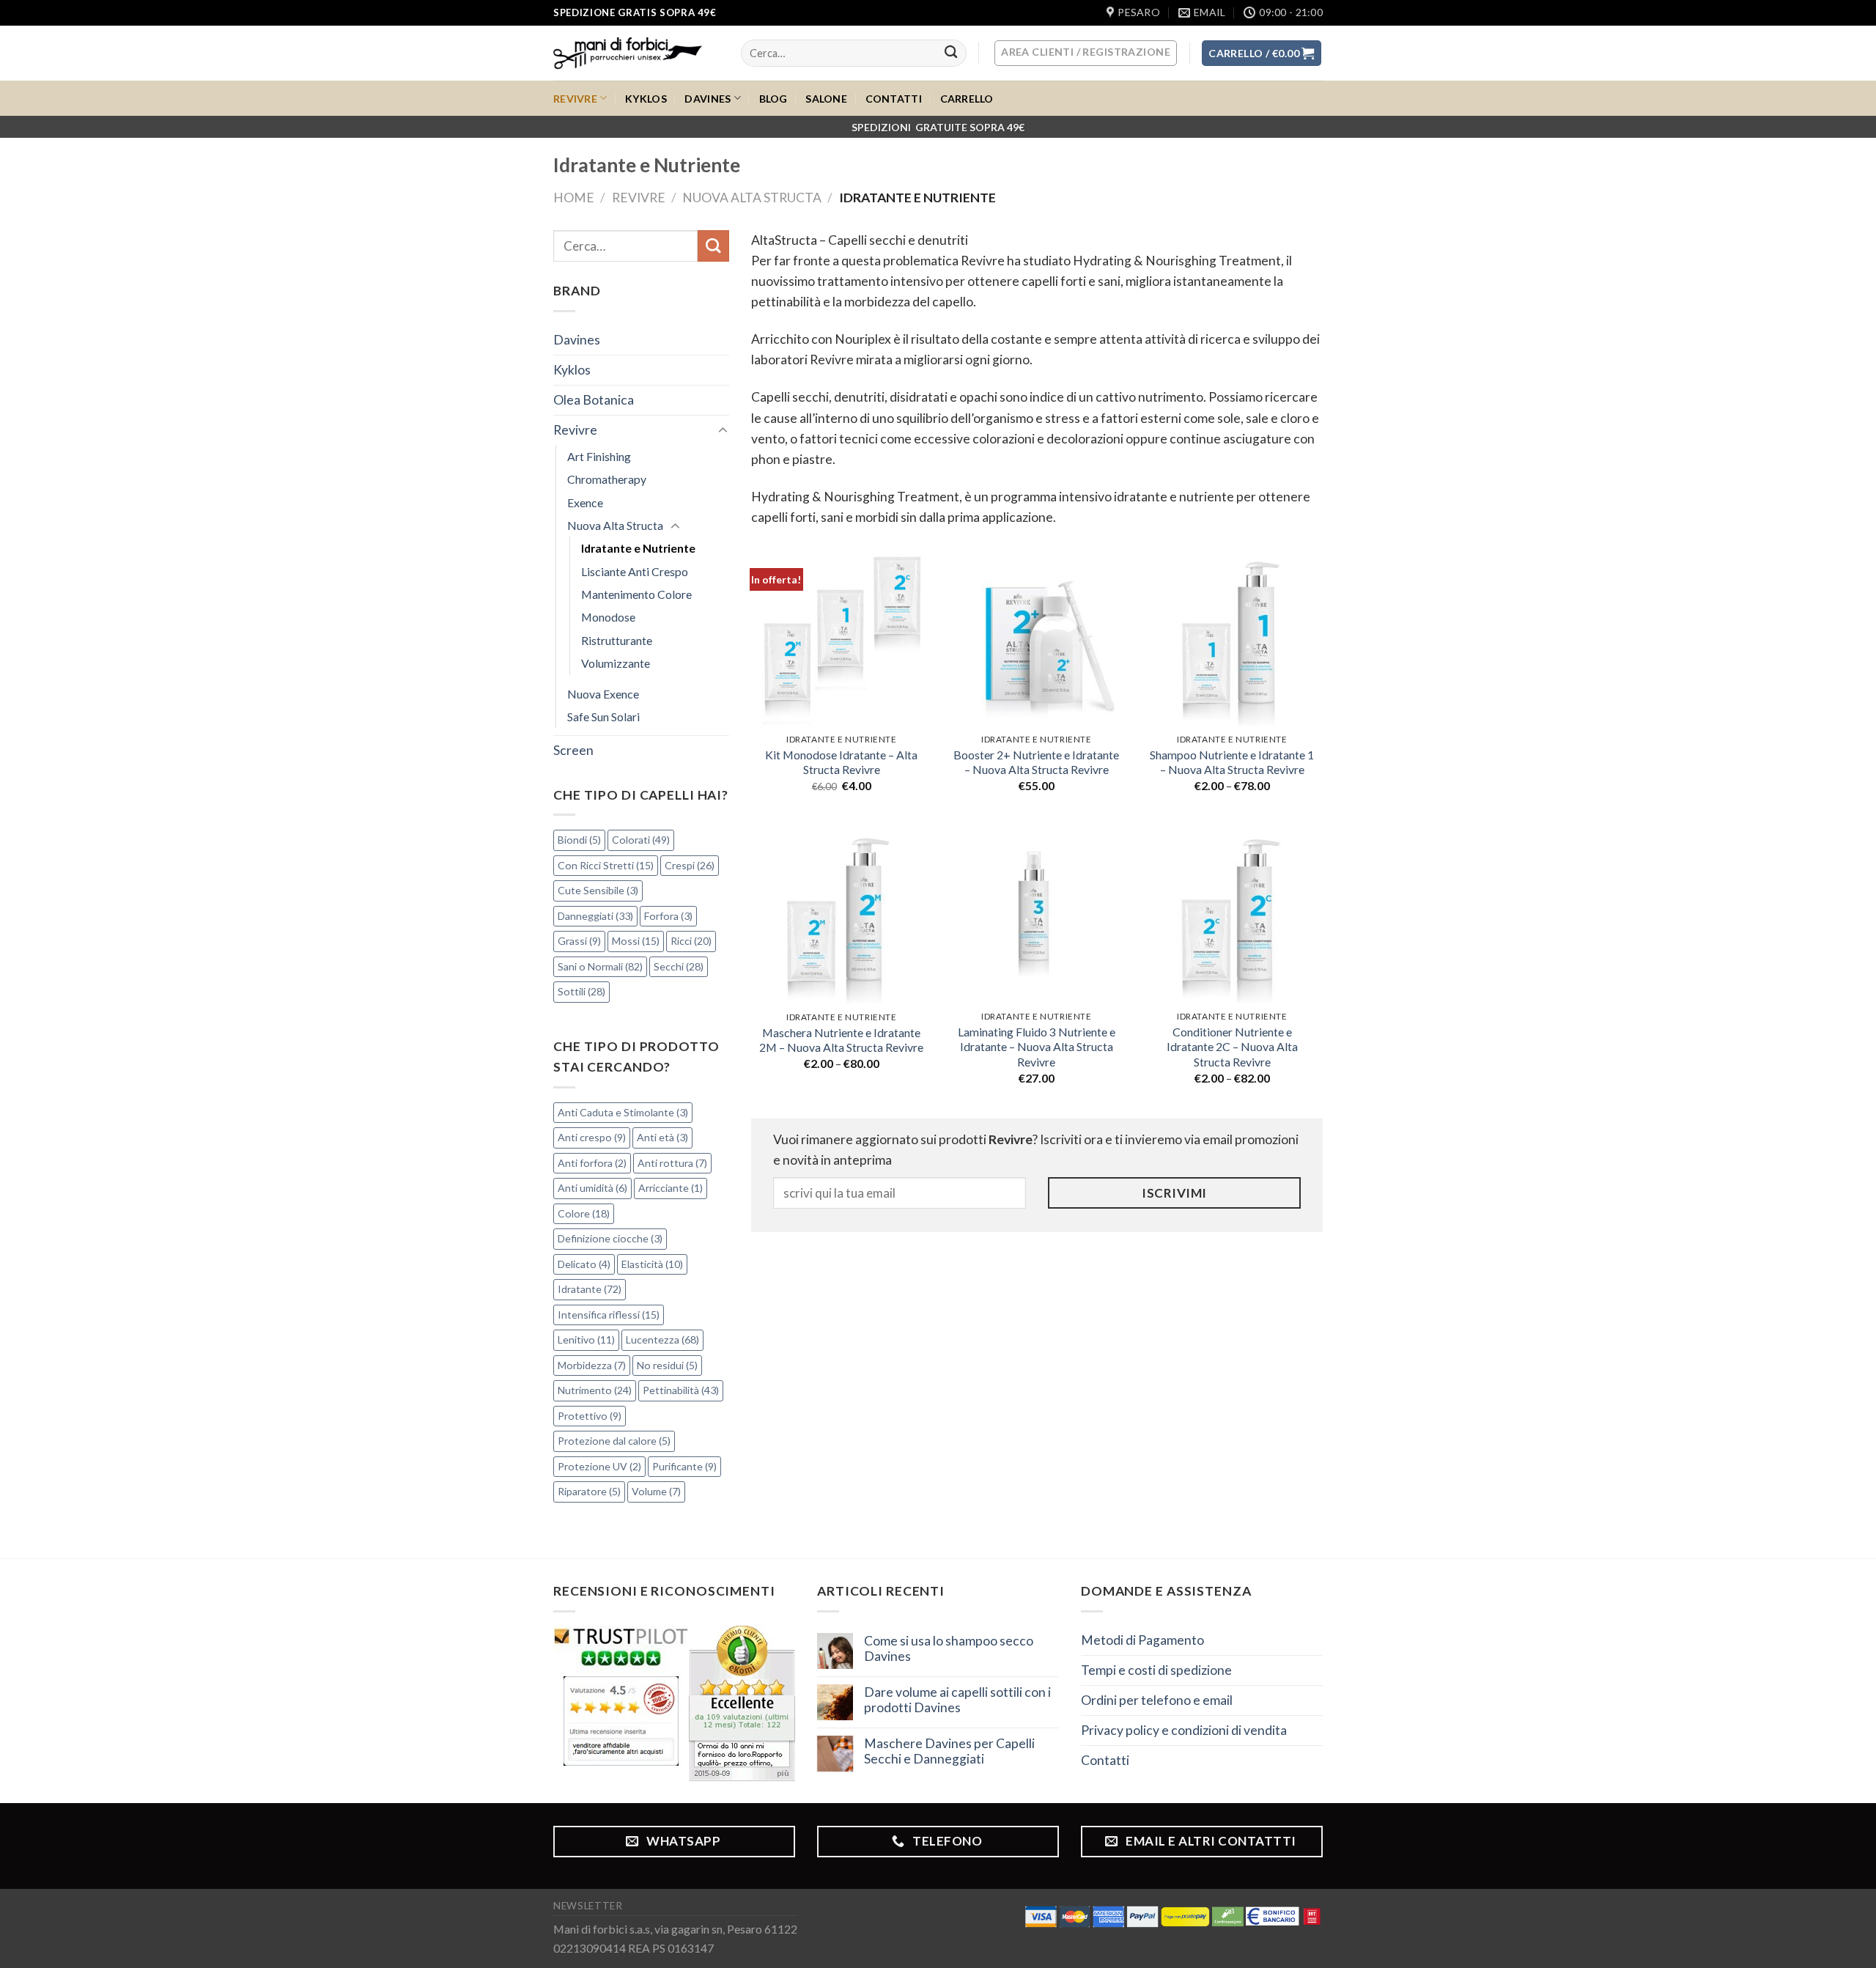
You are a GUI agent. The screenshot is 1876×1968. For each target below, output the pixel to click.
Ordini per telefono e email (1157, 1700)
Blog (773, 99)
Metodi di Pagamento (1142, 1640)
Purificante (684, 1466)
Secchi (679, 966)
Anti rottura (672, 1163)
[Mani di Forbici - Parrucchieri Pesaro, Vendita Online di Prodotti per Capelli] (636, 53)
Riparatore (589, 1491)
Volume (656, 1491)
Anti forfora (592, 1163)
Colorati (641, 840)
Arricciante (671, 1188)
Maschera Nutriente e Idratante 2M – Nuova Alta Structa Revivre (841, 1040)
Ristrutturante (617, 640)
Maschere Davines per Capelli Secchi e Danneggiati (949, 1751)
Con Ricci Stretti (606, 865)
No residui (667, 1365)
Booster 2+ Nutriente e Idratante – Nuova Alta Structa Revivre (1036, 762)
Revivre (575, 99)
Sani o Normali (600, 966)
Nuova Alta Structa (752, 198)
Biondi (579, 840)
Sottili (581, 991)
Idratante (590, 1289)
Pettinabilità (681, 1390)
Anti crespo (592, 1137)
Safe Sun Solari (603, 716)
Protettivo (590, 1416)
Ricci (691, 941)
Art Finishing (599, 456)
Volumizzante (616, 663)
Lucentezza (662, 1339)
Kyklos (646, 99)
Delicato (584, 1264)
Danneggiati (595, 916)
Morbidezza (592, 1365)
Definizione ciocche (610, 1238)
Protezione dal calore (614, 1441)
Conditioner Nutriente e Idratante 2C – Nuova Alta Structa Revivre (1232, 1047)
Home (574, 198)
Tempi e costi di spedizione (1156, 1670)
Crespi (690, 865)
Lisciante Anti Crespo (635, 571)
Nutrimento (595, 1390)
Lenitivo (586, 1339)
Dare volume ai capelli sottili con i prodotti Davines (957, 1700)
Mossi (636, 941)
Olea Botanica (594, 400)
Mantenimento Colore (636, 594)
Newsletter (588, 1906)
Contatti (894, 99)
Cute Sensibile (598, 890)
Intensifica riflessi (609, 1315)
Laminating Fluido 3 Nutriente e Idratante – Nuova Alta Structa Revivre (1037, 1047)
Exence (585, 502)
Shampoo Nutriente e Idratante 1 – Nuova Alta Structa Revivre (1232, 762)
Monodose (608, 617)
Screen (573, 750)
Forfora (668, 916)
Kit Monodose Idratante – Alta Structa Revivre (841, 762)
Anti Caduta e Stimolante (623, 1112)
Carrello (967, 99)
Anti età (662, 1137)
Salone (826, 99)
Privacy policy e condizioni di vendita (1184, 1730)
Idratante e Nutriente (638, 548)
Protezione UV (599, 1466)
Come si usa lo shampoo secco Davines (949, 1648)
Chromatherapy (607, 479)
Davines (708, 99)
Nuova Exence (603, 694)
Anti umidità (592, 1188)
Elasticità (652, 1264)
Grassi (579, 941)
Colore (584, 1213)
